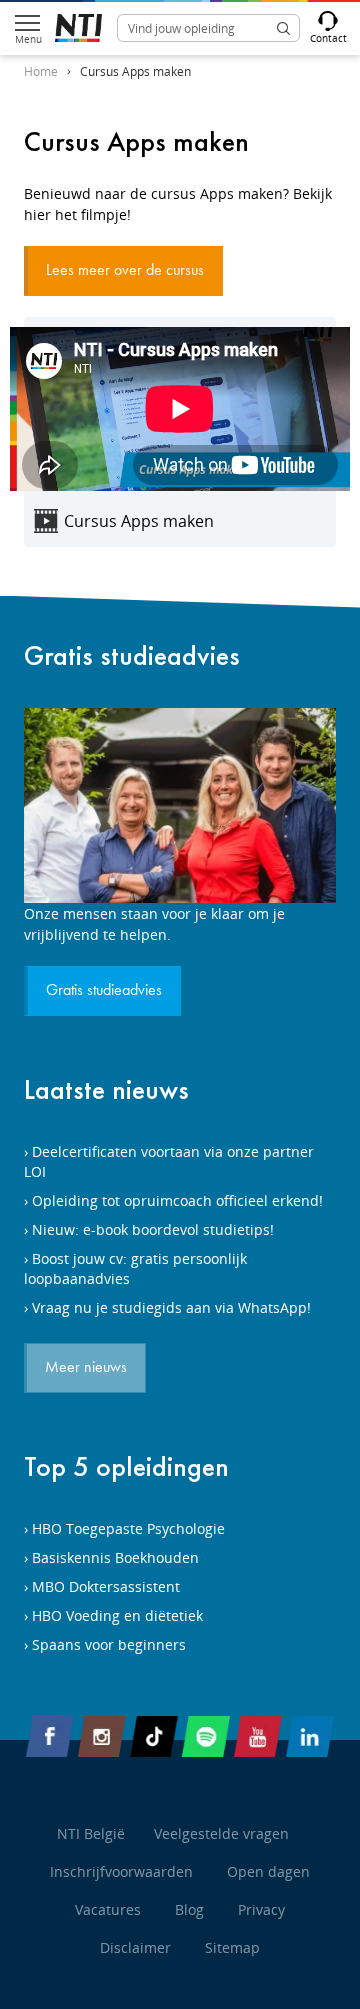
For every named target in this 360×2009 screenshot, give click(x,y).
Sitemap (232, 1947)
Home (41, 71)
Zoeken (283, 28)
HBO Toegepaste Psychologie (128, 1528)
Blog (189, 1909)
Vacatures (108, 1909)
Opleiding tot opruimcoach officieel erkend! (177, 1200)
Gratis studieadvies (132, 655)
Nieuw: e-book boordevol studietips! (153, 1229)
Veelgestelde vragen (221, 1833)
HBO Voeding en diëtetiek (117, 1615)
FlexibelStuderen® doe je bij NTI (78, 28)
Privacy (261, 1909)
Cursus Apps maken (135, 71)
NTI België (91, 1833)
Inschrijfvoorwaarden (121, 1871)
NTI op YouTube (258, 1740)
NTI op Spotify (206, 1740)
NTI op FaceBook (50, 1740)
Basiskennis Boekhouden (115, 1557)
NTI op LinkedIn (310, 1740)
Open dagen (268, 1871)
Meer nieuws (86, 1368)
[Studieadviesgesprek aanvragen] (180, 805)
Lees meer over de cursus (125, 271)
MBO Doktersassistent (106, 1586)
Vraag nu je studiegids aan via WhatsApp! (171, 1307)
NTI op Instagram (102, 1740)
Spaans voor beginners (109, 1644)
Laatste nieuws (106, 1089)
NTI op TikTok (154, 1740)
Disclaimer (135, 1947)
